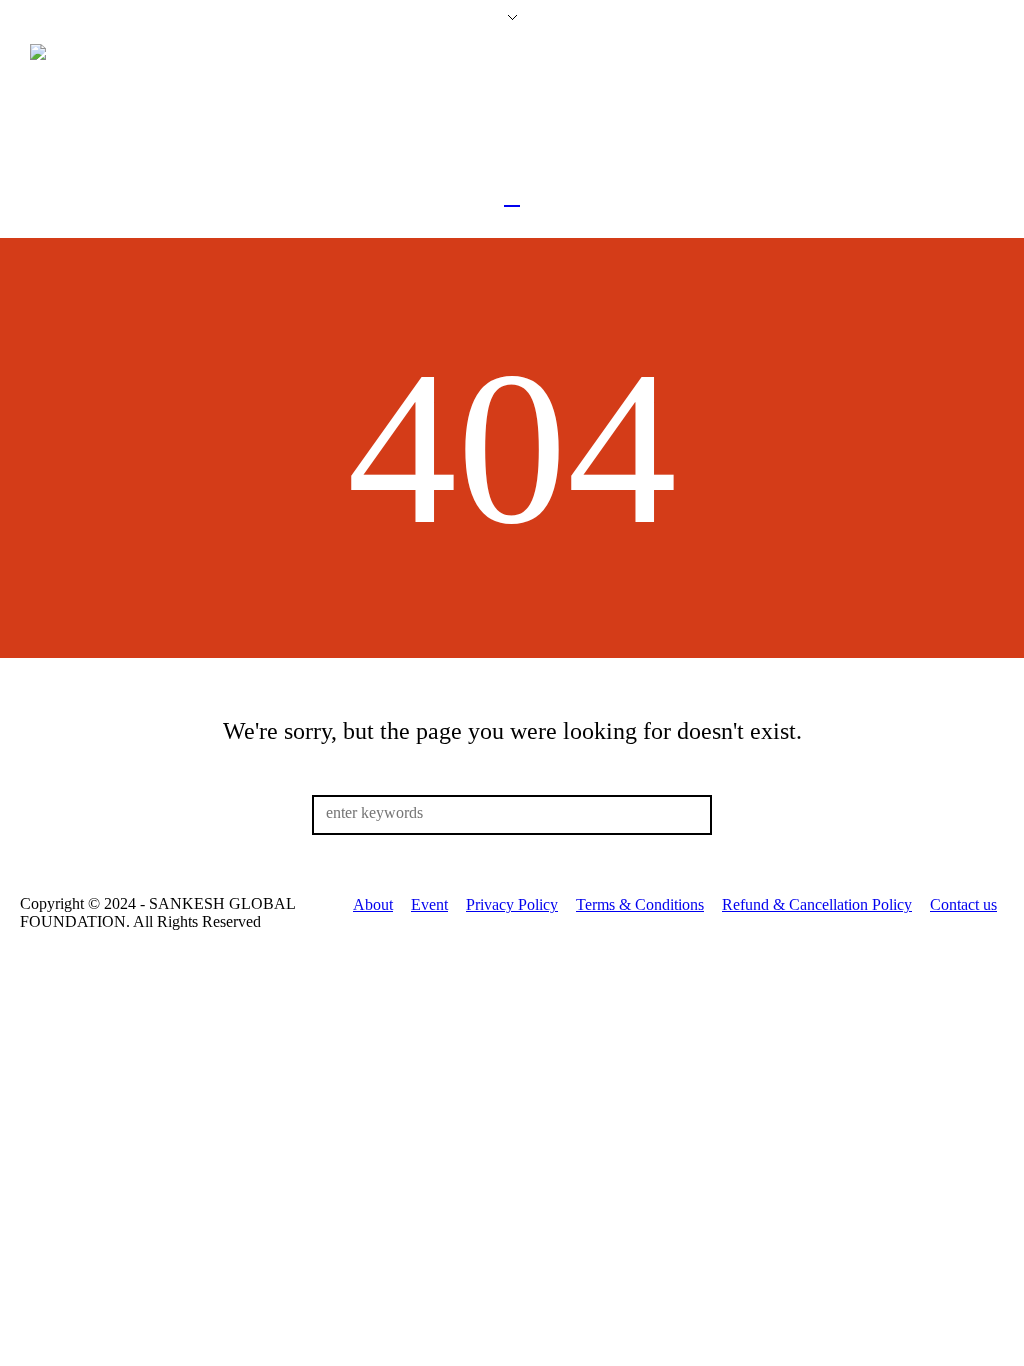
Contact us (963, 905)
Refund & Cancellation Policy (817, 905)
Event (429, 905)
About (373, 905)
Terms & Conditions (640, 905)
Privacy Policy (512, 905)
